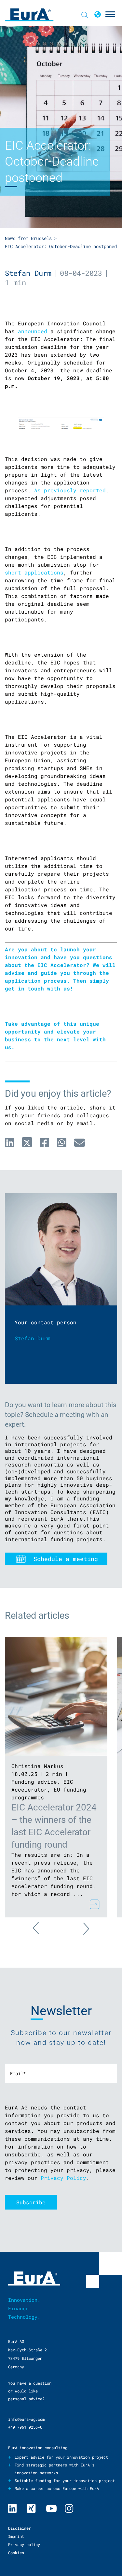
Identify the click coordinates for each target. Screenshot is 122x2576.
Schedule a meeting (66, 1559)
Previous (43, 1932)
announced (33, 331)
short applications (34, 572)
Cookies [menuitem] (16, 2553)
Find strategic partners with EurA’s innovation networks (54, 2469)
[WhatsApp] (62, 1142)
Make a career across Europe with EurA (57, 2488)
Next (79, 1925)
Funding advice (34, 1782)
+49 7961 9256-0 (25, 2427)
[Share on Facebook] (44, 1142)
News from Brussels (28, 238)
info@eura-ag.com (26, 2419)
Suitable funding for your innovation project (65, 2480)
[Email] (80, 1142)
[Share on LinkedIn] (10, 1142)
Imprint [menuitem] (16, 2536)
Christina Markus (37, 1766)
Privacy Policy (63, 2178)
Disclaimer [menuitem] (20, 2528)
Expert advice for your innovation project (61, 2457)
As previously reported (70, 490)
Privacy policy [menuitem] (24, 2544)
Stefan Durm (28, 273)
